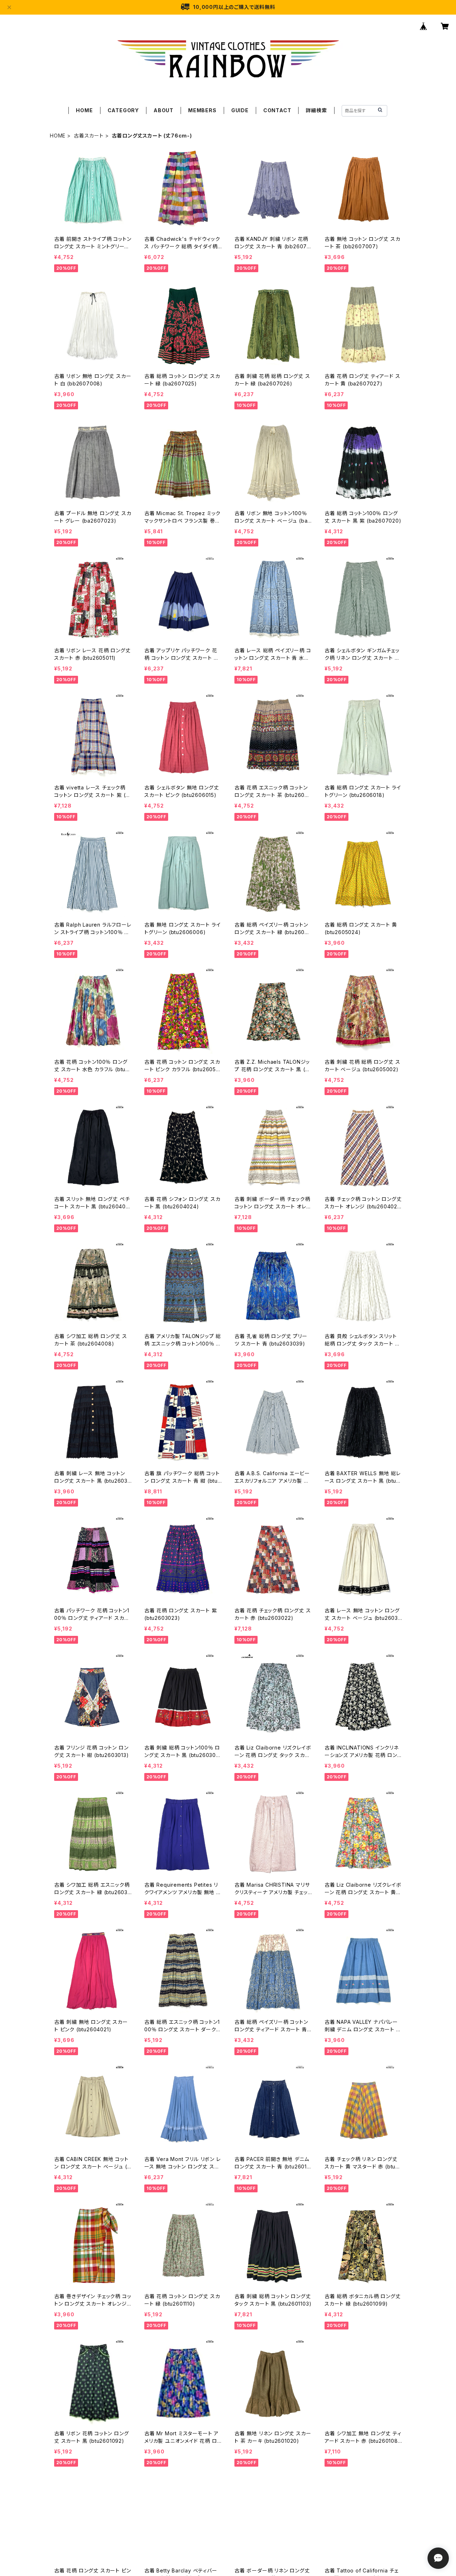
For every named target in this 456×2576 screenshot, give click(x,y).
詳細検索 (316, 110)
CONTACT (277, 110)
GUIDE (240, 110)
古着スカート (89, 136)
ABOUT (164, 110)
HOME (84, 110)
